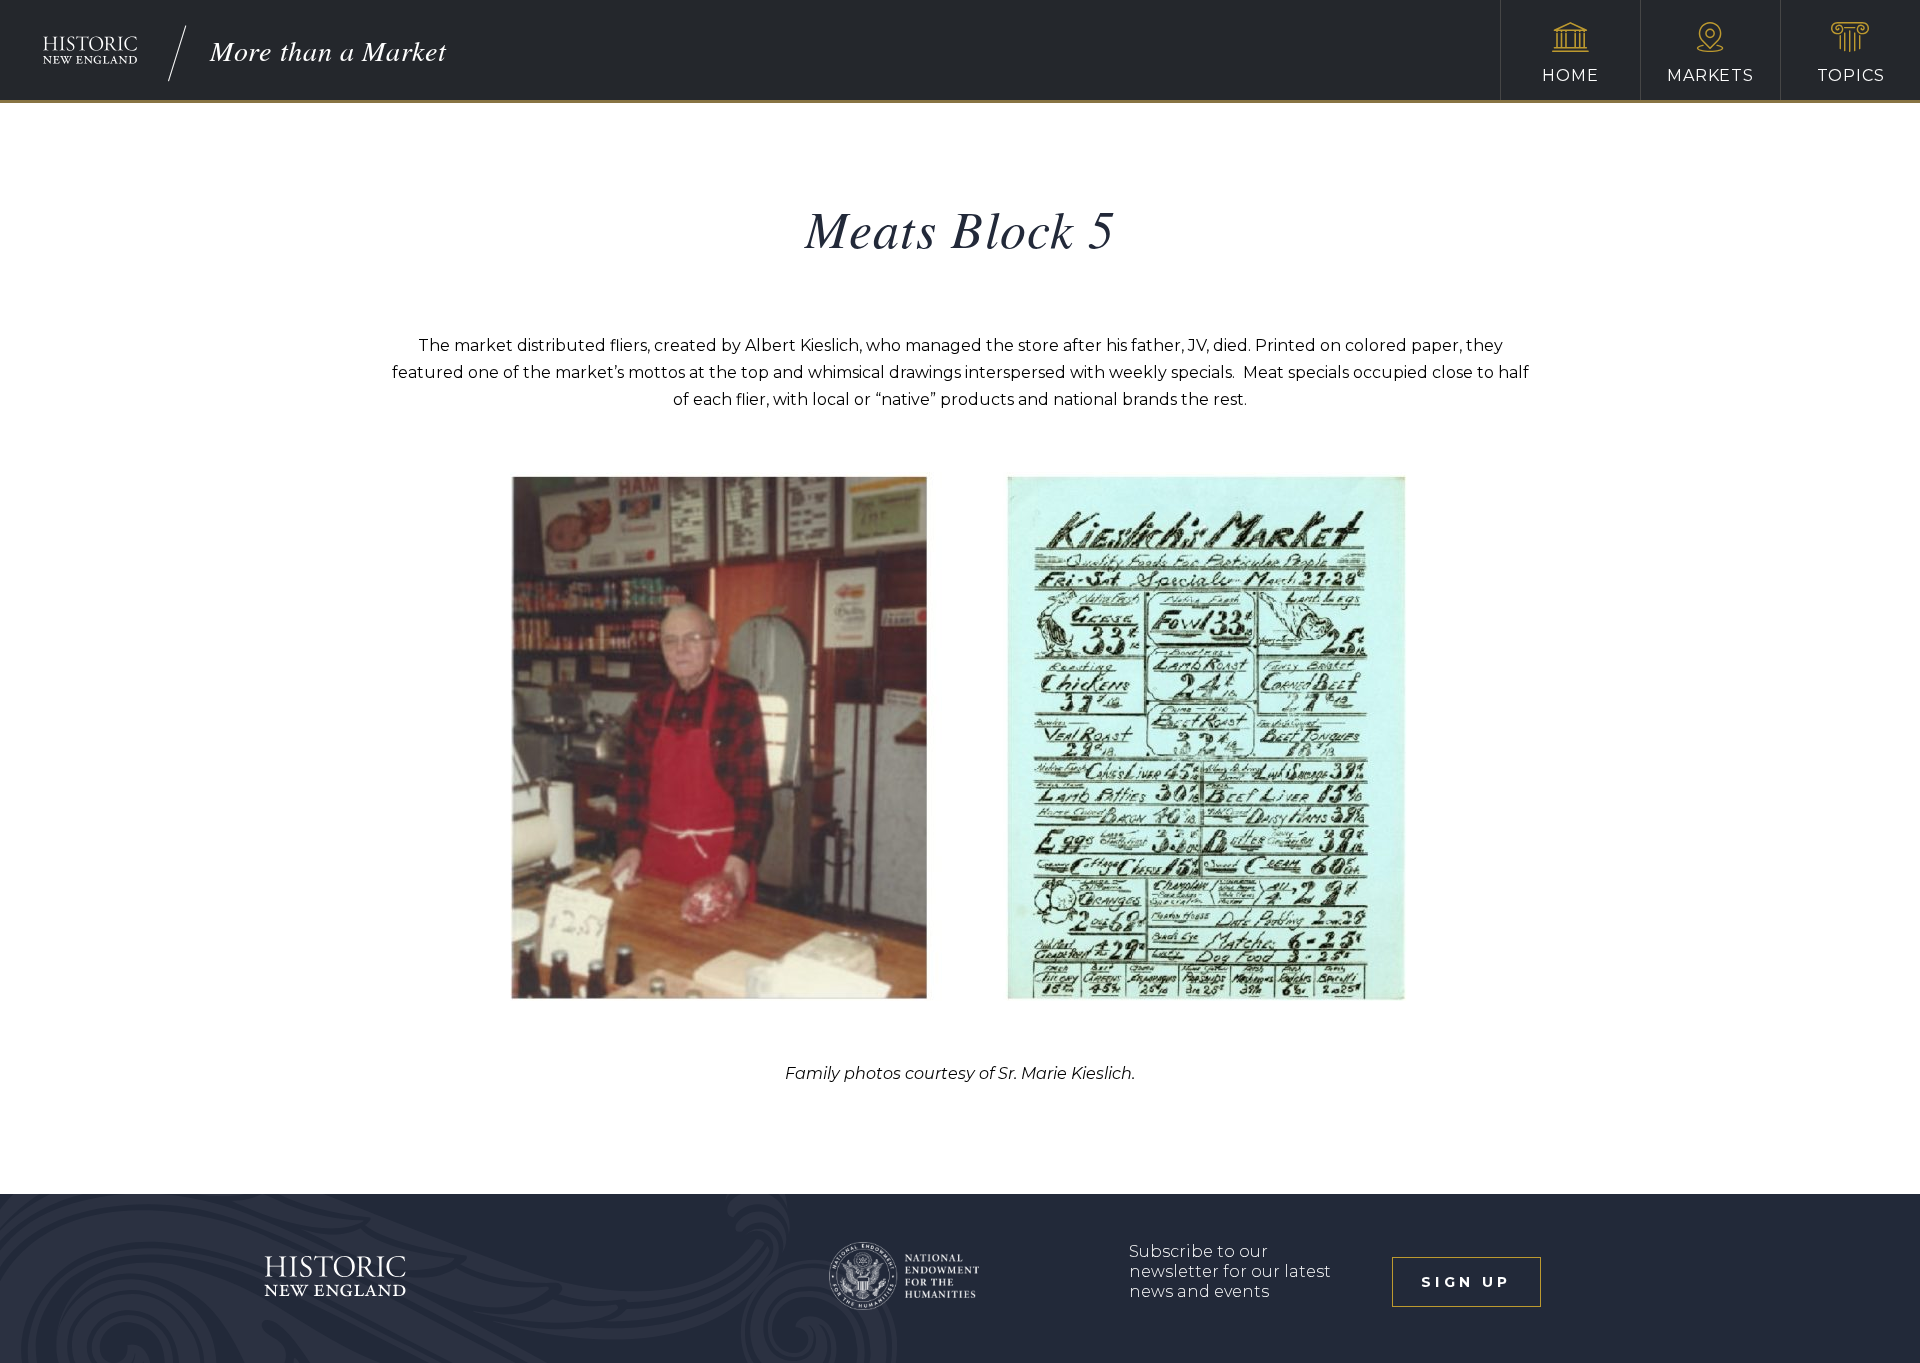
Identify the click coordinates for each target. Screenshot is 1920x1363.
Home (1570, 75)
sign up (1466, 1282)
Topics (1851, 75)
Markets (1710, 75)
